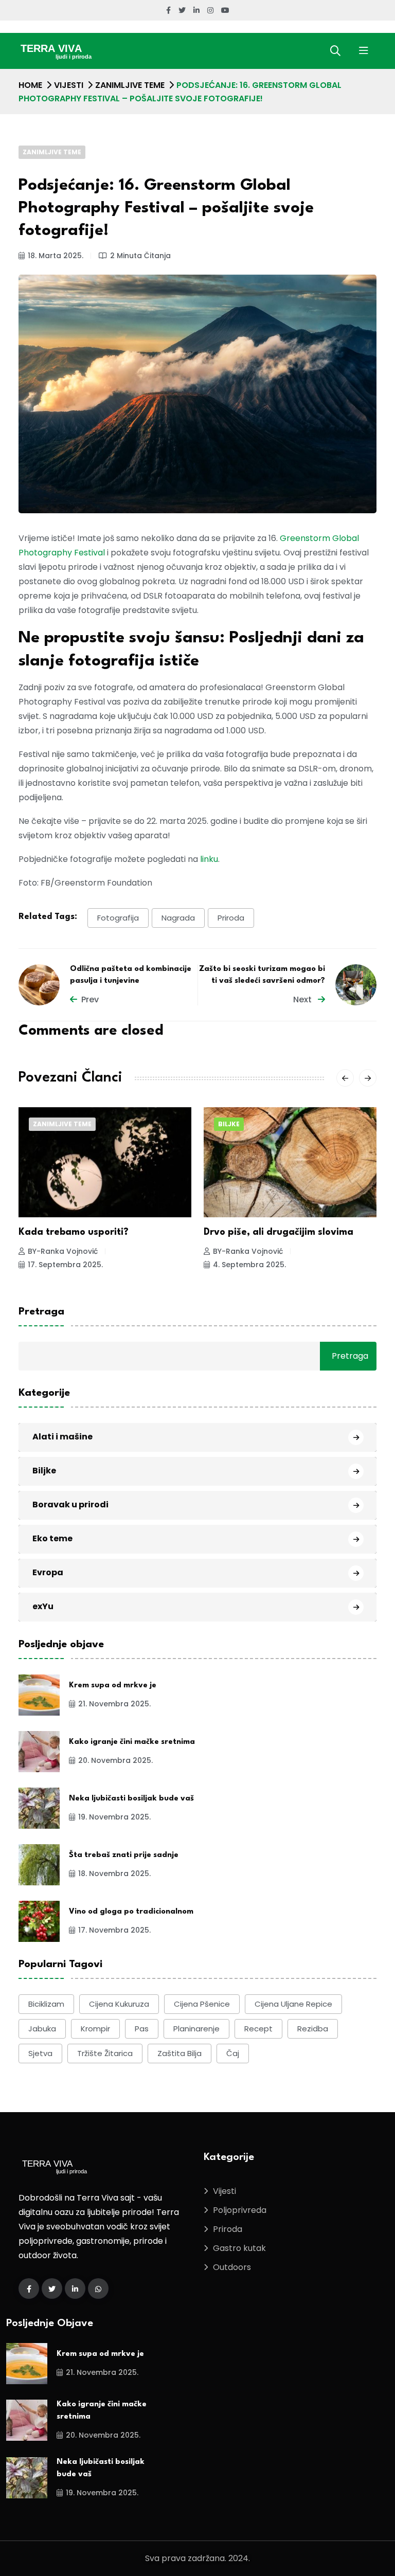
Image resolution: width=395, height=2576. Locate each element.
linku (209, 859)
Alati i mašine (62, 1437)
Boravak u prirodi (70, 1505)
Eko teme (52, 1538)
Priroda (231, 918)
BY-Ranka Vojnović (63, 1251)
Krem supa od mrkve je (113, 1686)
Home (30, 85)
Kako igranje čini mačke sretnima (132, 1742)
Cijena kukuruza (119, 2004)
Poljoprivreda (240, 2210)
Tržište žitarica (105, 2053)
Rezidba (313, 2029)
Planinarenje (196, 2029)
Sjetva (40, 2053)
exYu (43, 1606)
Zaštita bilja (179, 2053)
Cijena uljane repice (293, 2004)
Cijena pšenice (202, 2004)
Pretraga (41, 1312)
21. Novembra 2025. (114, 1704)
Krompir (95, 2029)
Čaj (233, 2053)
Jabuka (42, 2029)
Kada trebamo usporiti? (74, 1232)
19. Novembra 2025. (114, 1817)
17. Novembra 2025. (114, 1930)
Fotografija (118, 918)
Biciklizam (46, 2004)
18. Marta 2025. (56, 256)
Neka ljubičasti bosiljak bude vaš (131, 1799)
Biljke (229, 1124)
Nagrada (178, 918)
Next (303, 999)
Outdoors (232, 2267)
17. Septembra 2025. (65, 1265)
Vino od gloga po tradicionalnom (131, 1912)
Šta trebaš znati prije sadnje (124, 1855)
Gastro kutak (239, 2248)
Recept (258, 2029)
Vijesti (69, 85)
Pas (142, 2029)
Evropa (48, 1572)
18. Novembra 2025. (114, 1874)
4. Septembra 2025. (249, 1265)
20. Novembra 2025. (115, 1760)
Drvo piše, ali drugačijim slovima (279, 1232)
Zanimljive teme (130, 85)
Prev (90, 999)
